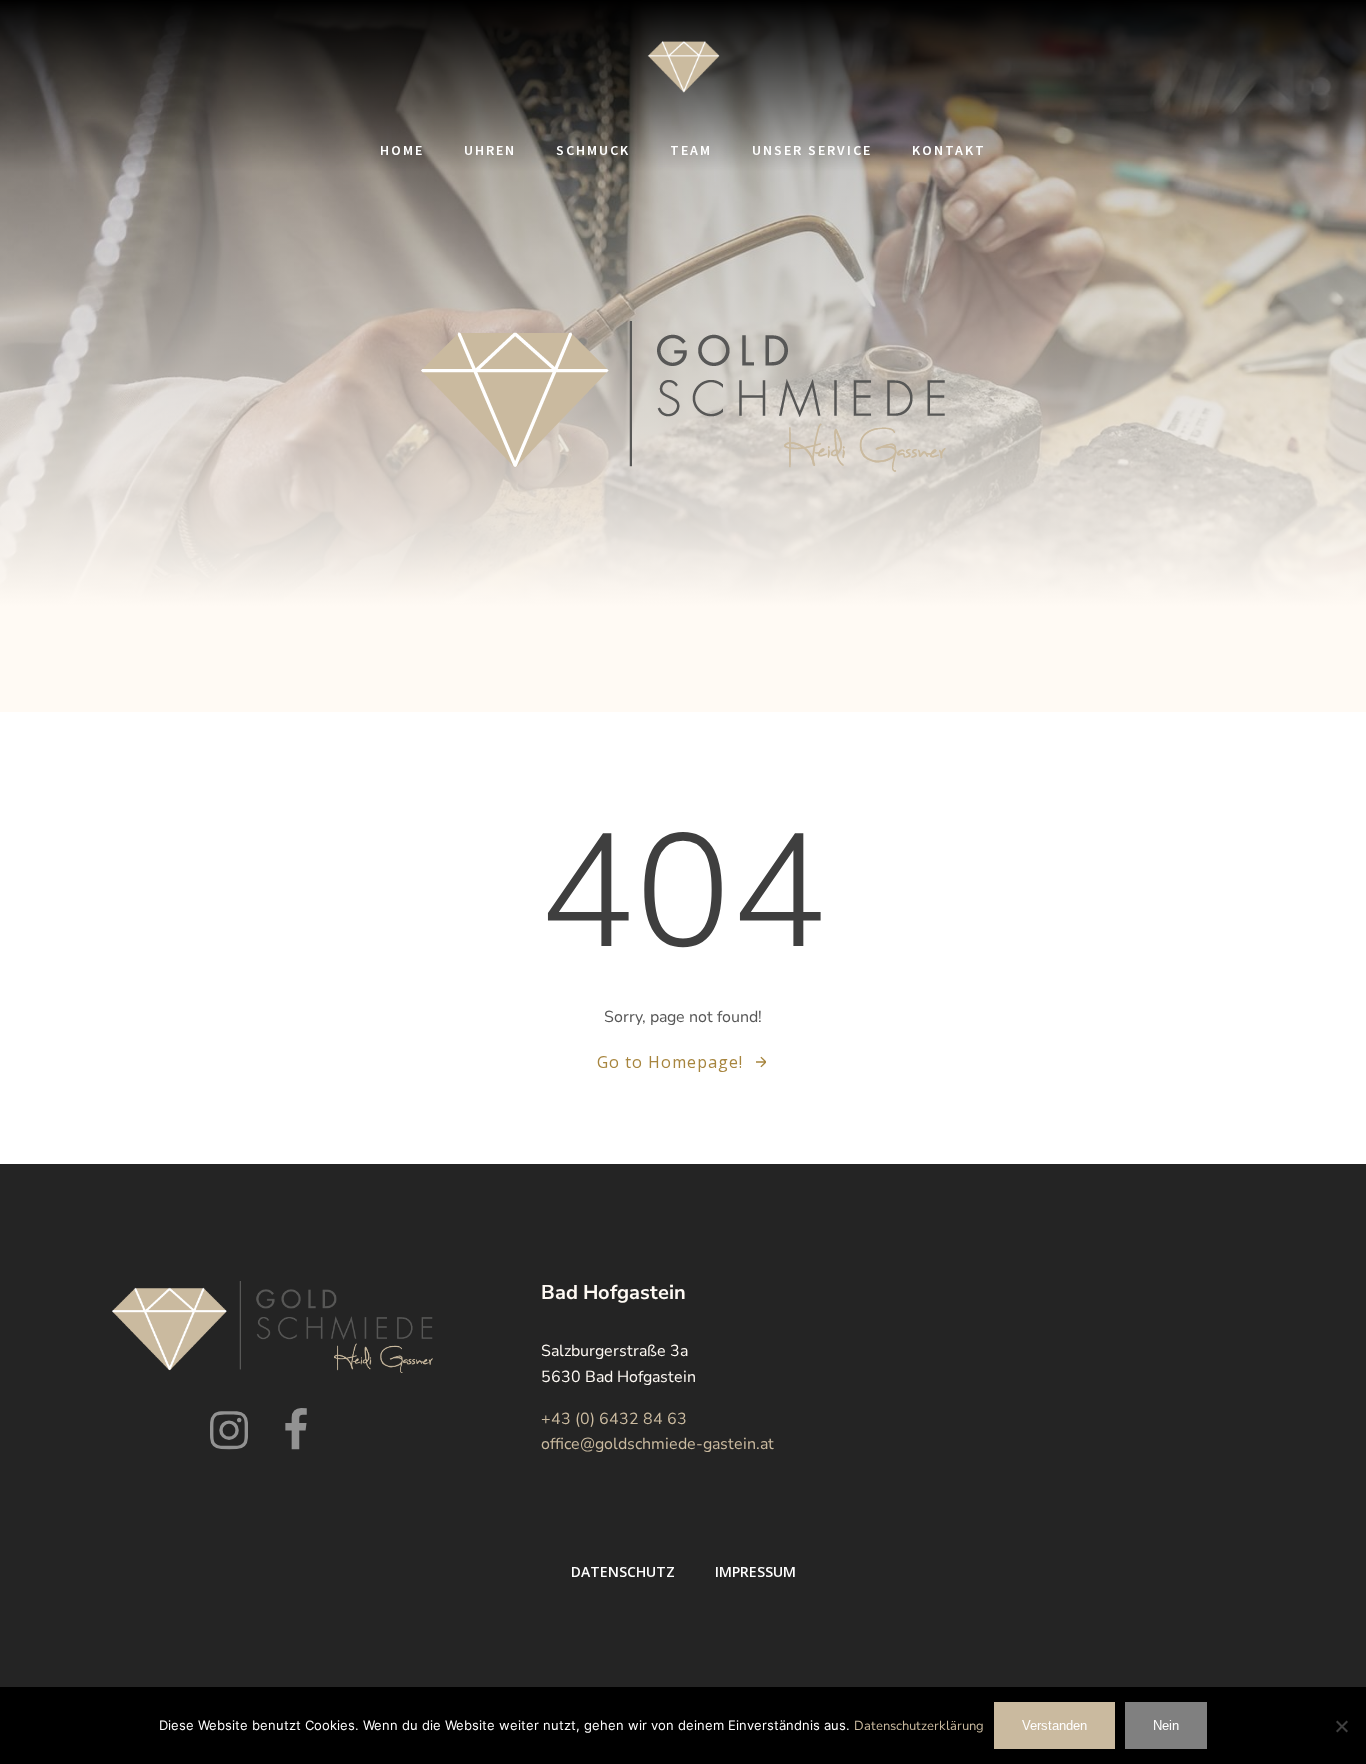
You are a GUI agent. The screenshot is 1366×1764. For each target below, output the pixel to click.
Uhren (490, 150)
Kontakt (949, 150)
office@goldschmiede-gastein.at (657, 1444)
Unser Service (812, 150)
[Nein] (1341, 1726)
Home (402, 150)
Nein (1166, 1725)
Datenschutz (623, 1571)
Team (691, 150)
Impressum (755, 1571)
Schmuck (593, 150)
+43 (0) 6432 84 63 (614, 1419)
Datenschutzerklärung (919, 1726)
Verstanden (1054, 1725)
